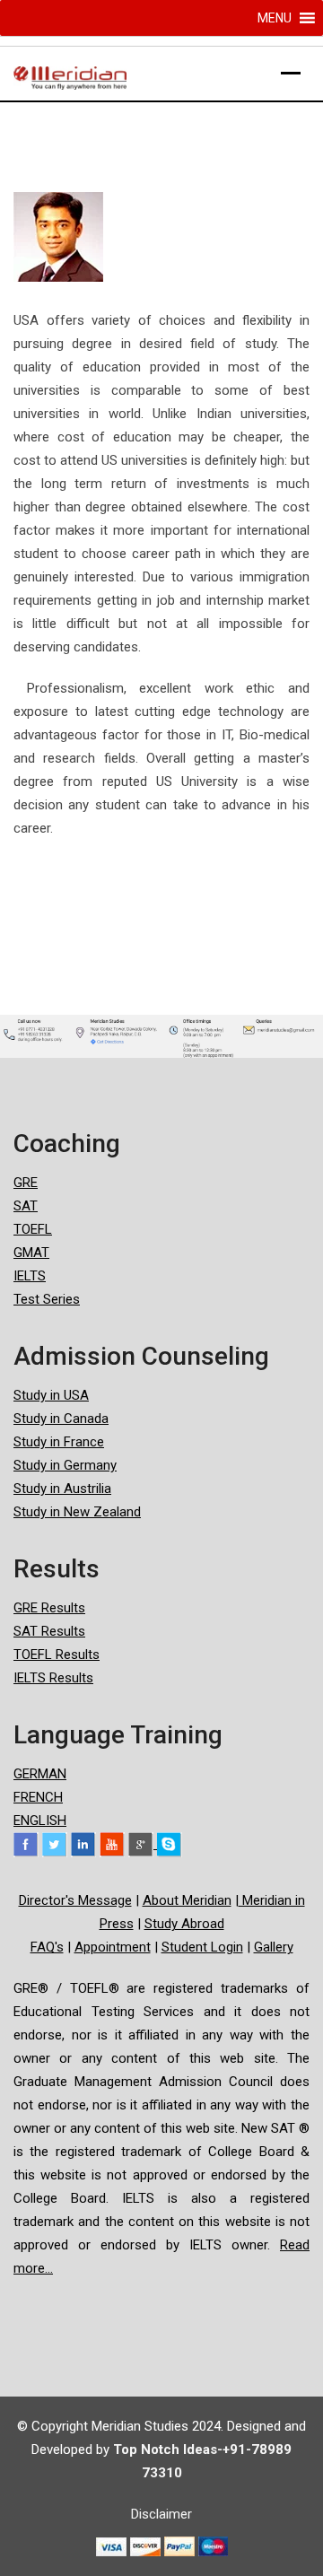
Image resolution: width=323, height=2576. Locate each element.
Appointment (113, 1947)
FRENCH (38, 1797)
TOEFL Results (57, 1655)
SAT (26, 1206)
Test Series (47, 1299)
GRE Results (49, 1608)
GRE (26, 1183)
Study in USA (51, 1395)
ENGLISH (40, 1821)
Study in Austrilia (62, 1489)
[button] (275, 18)
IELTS (30, 1276)
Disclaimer (161, 2514)
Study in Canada (61, 1419)
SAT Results (49, 1631)
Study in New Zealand (77, 1512)
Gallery (274, 1947)
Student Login (202, 1947)
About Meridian (187, 1900)
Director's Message (75, 1900)
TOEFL (33, 1229)
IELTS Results (53, 1678)
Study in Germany (65, 1465)
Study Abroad (184, 1924)
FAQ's (47, 1947)
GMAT (31, 1253)
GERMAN (40, 1774)
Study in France (59, 1442)
